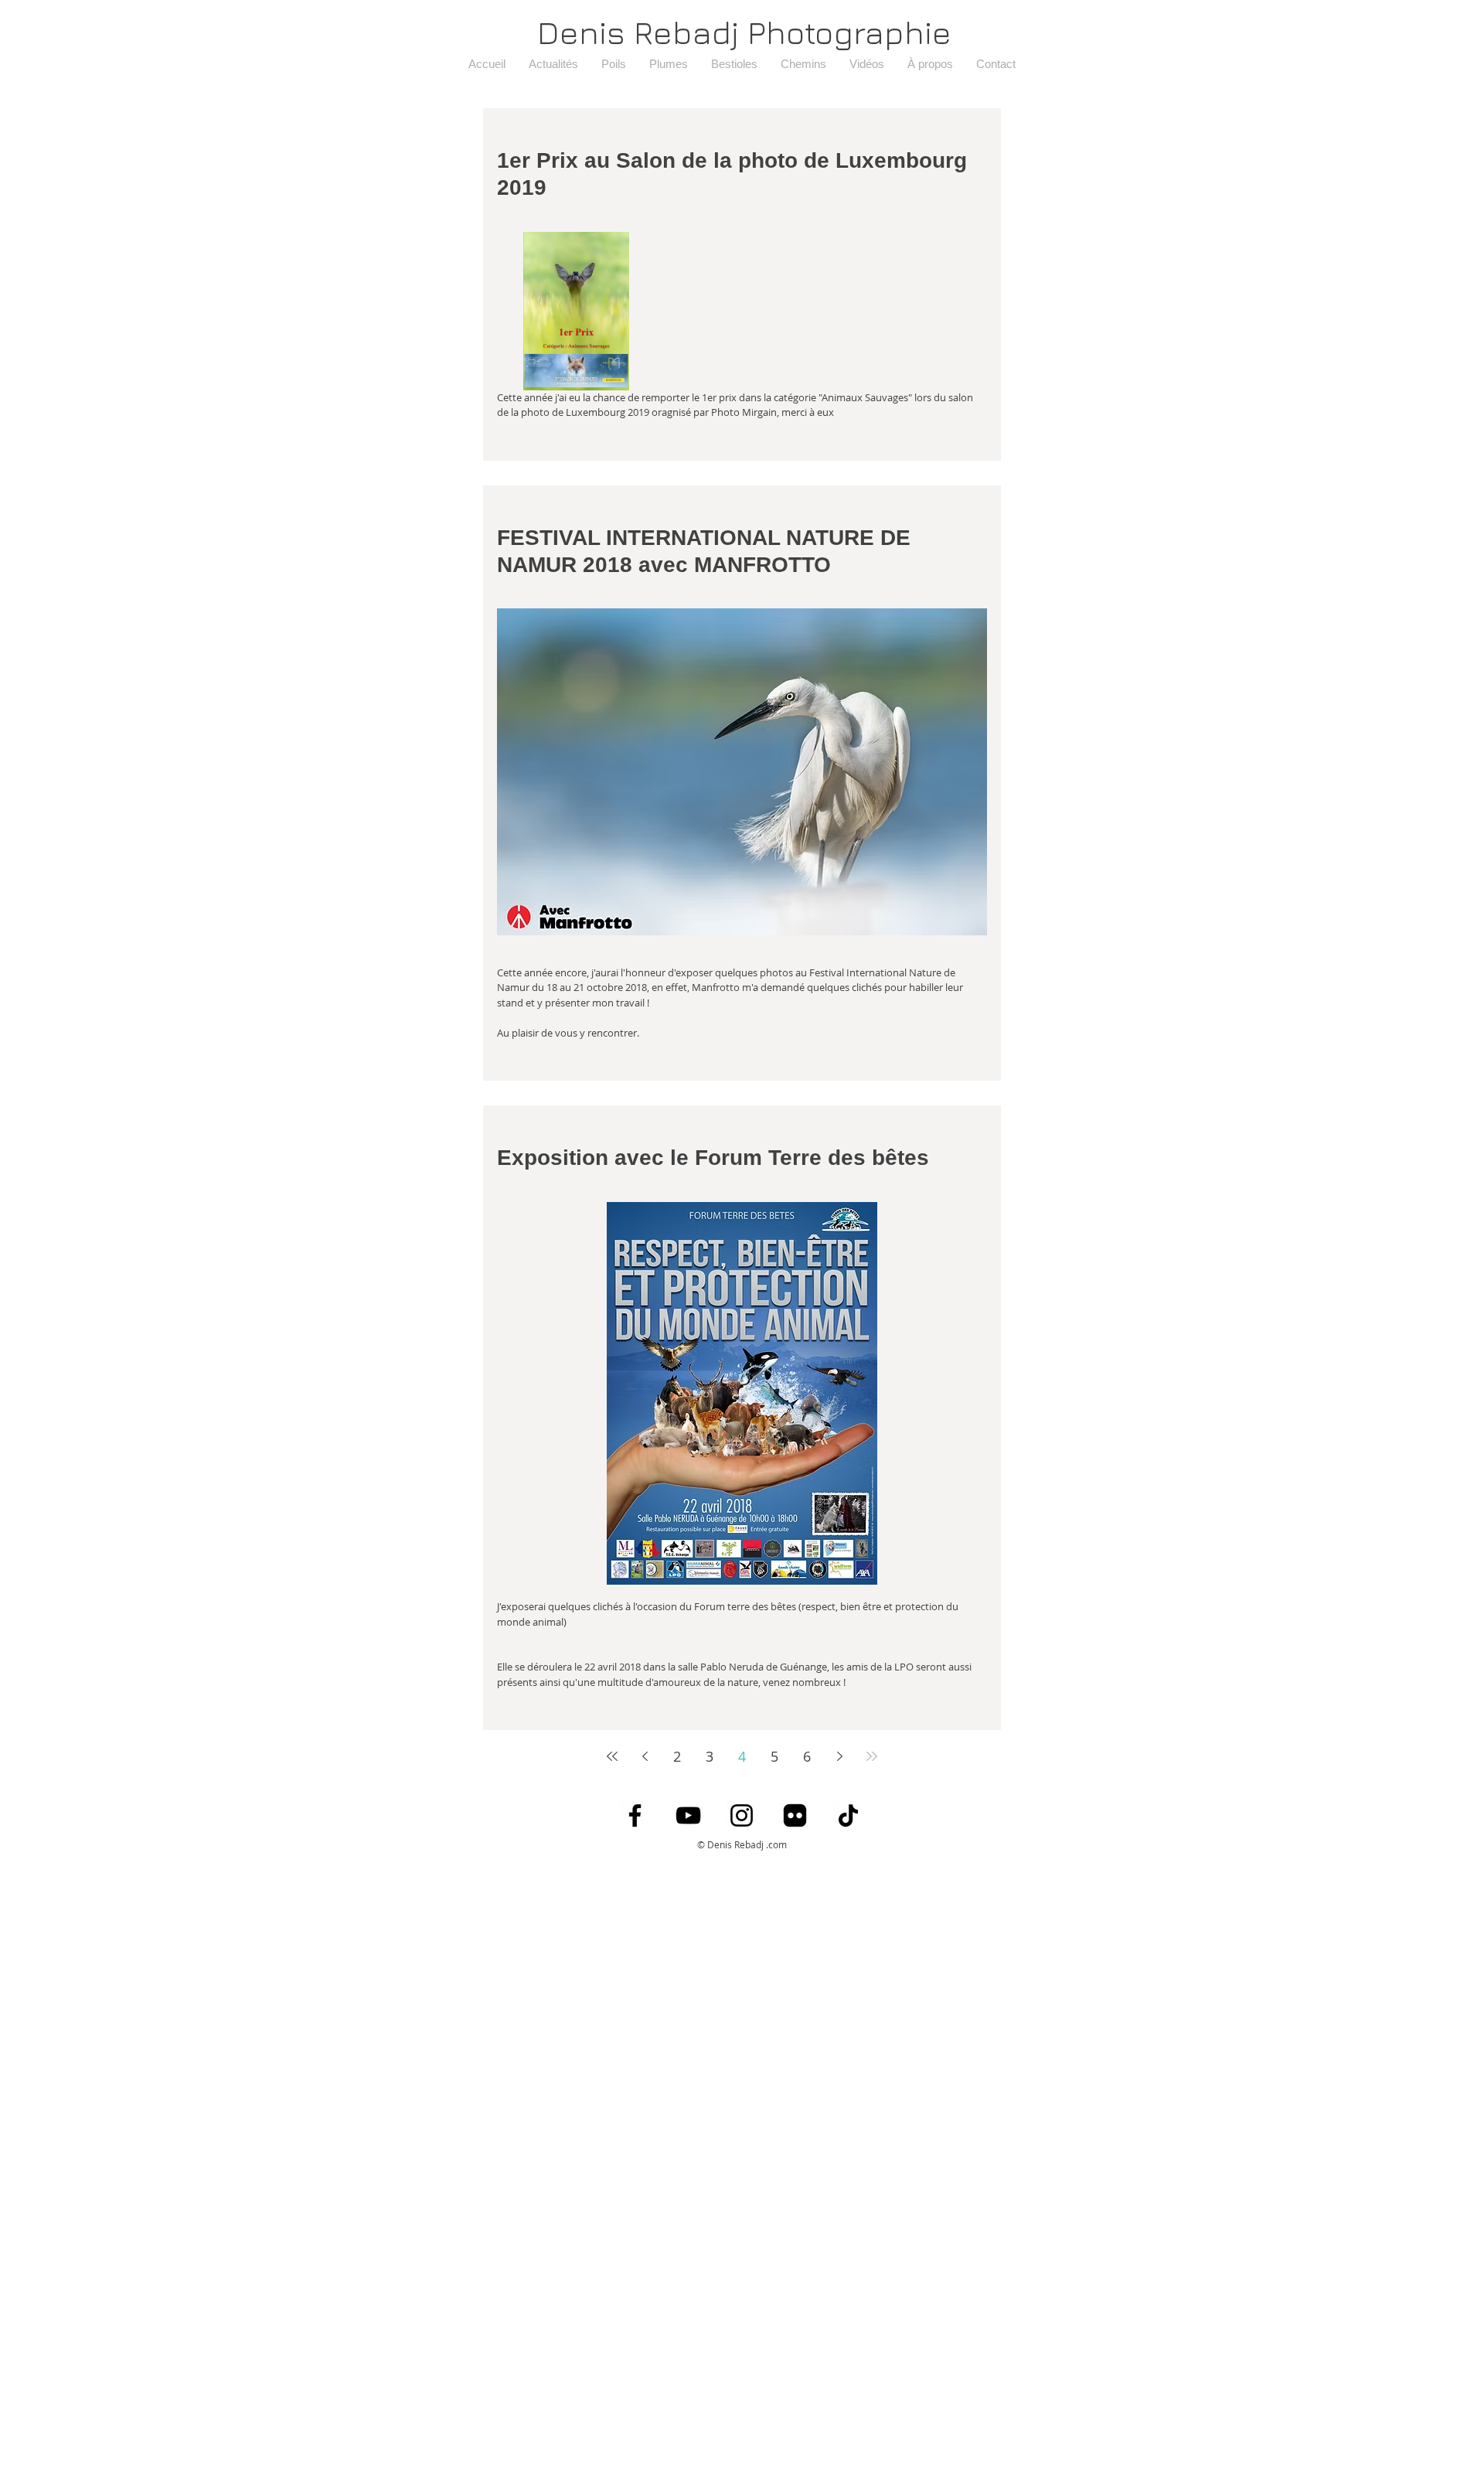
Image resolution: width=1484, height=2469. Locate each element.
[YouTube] (688, 1815)
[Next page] (839, 1756)
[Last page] (872, 1756)
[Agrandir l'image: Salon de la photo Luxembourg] (576, 311)
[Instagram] (742, 1815)
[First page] (612, 1756)
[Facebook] (635, 1815)
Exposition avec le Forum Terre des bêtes (713, 1158)
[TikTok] (848, 1815)
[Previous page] (645, 1756)
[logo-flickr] (795, 1815)
